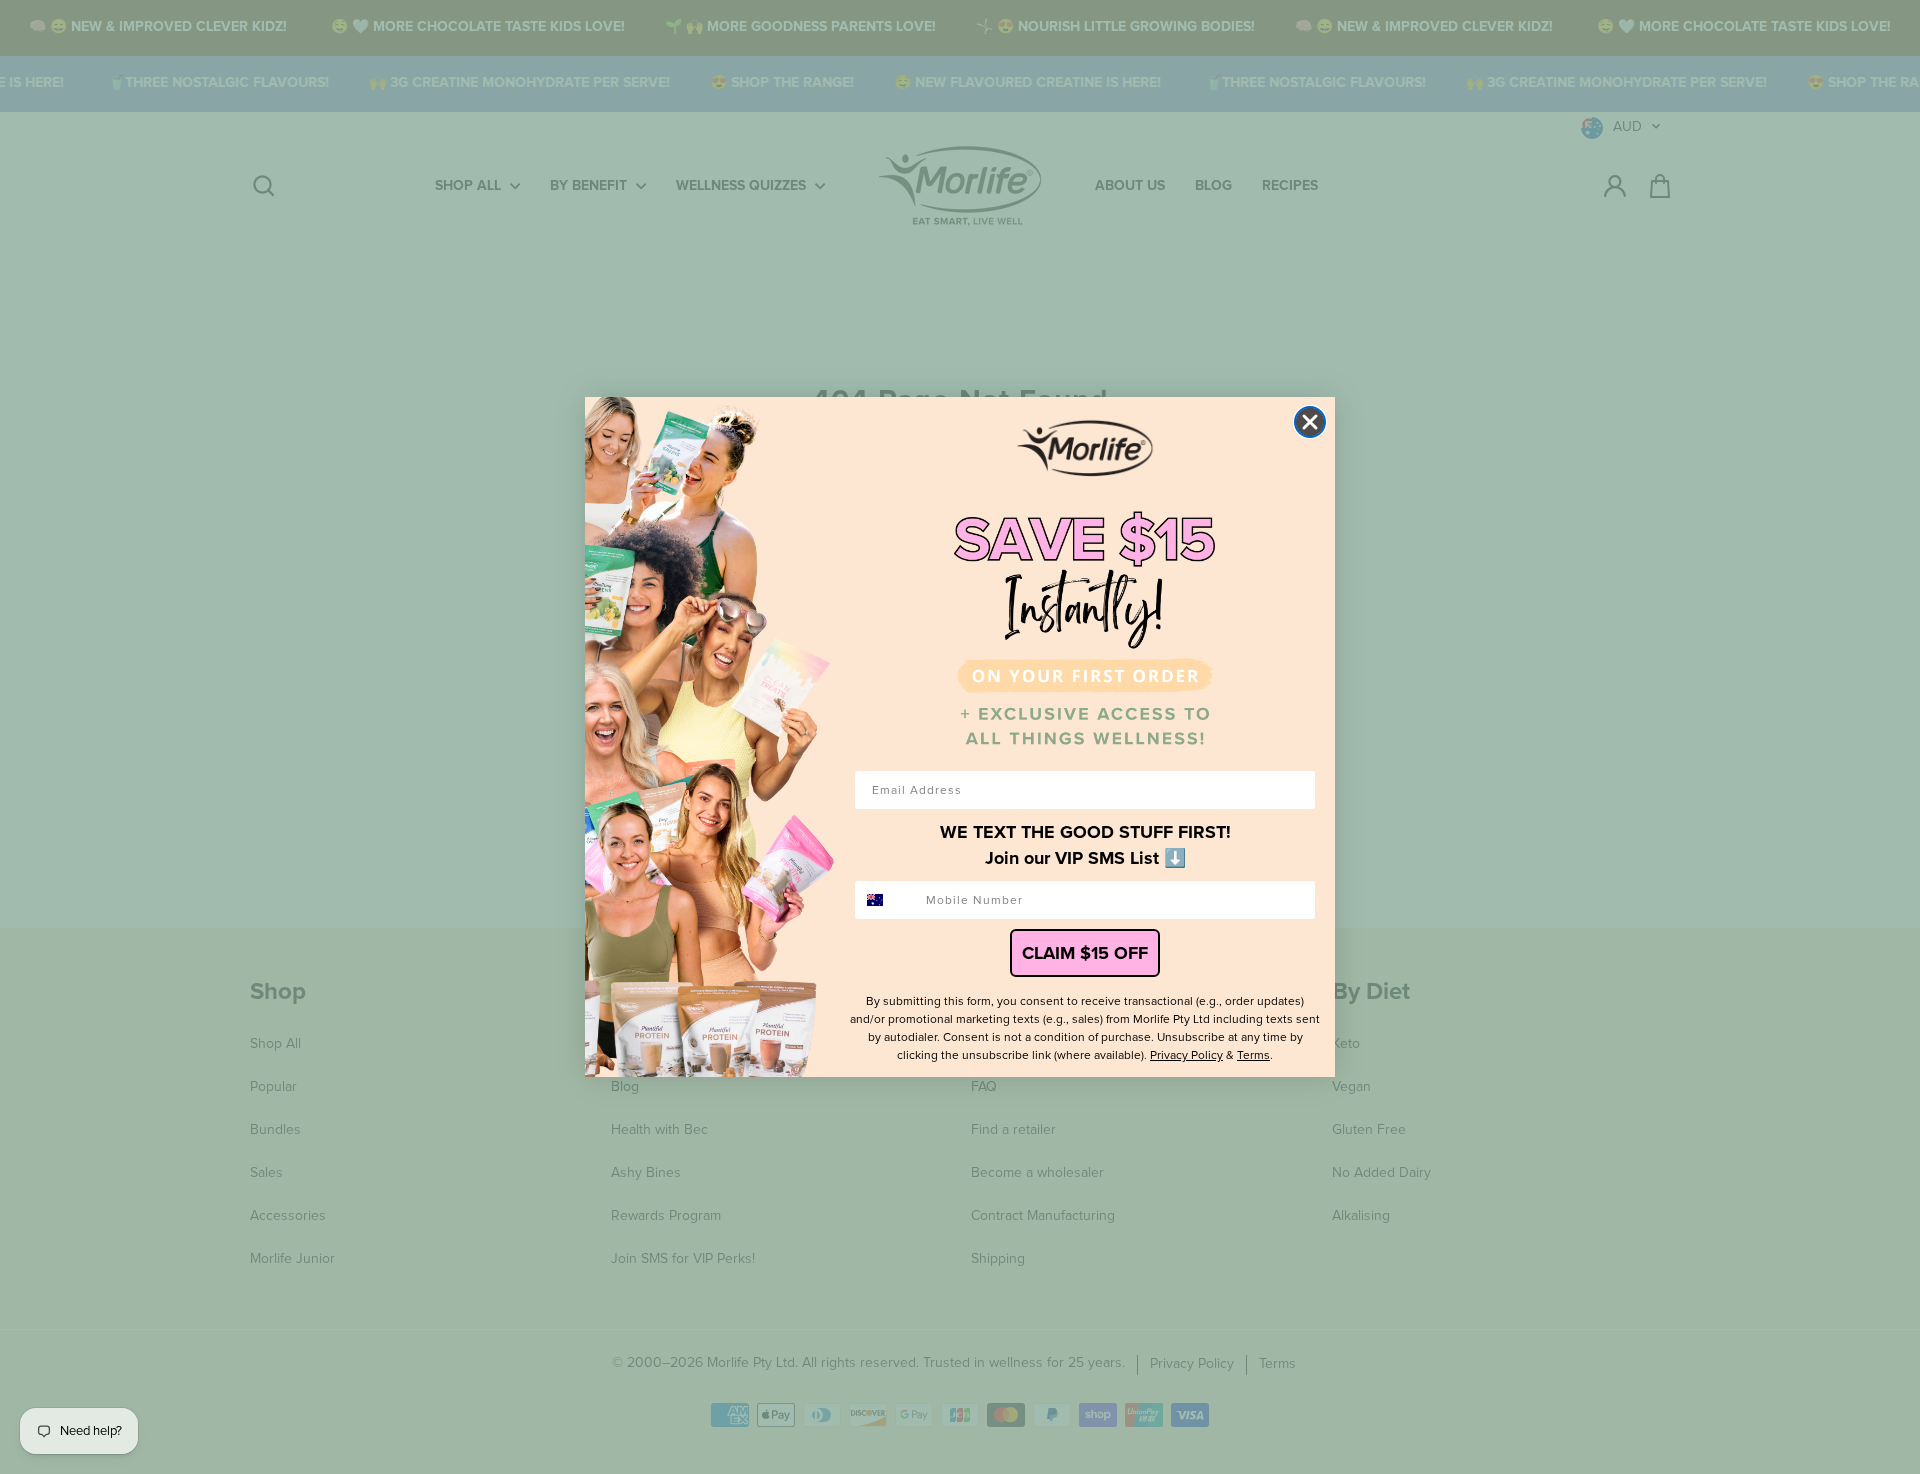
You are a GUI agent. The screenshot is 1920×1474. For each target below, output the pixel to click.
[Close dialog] (1310, 422)
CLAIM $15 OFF (1085, 953)
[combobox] (886, 900)
